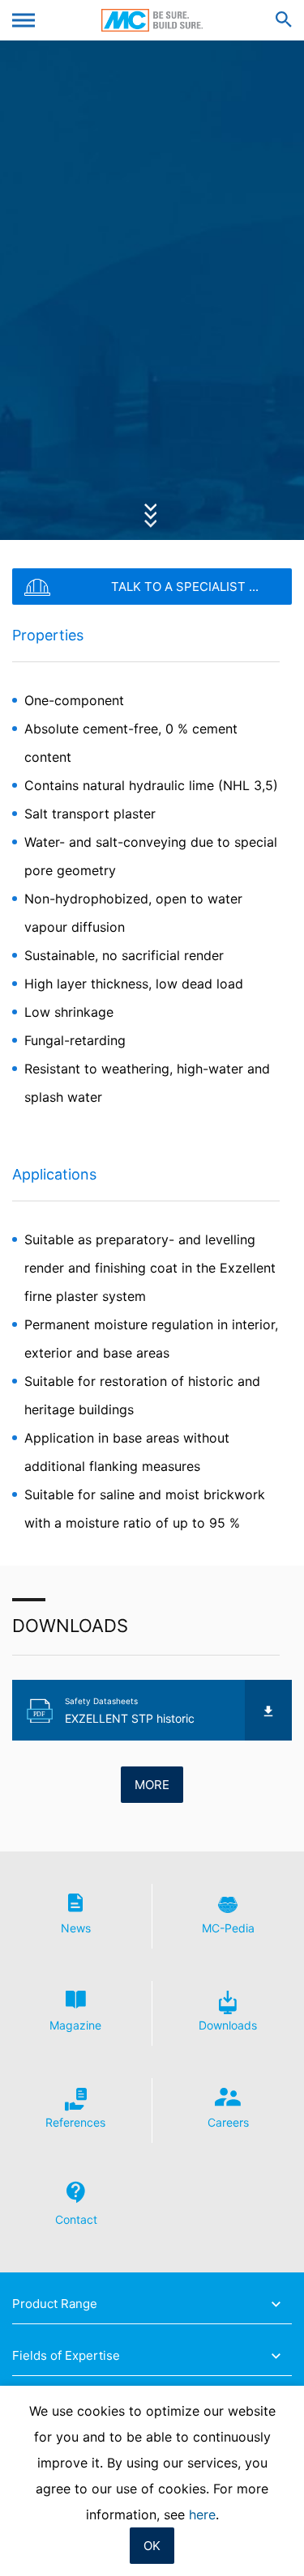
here (202, 2514)
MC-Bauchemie (152, 20)
